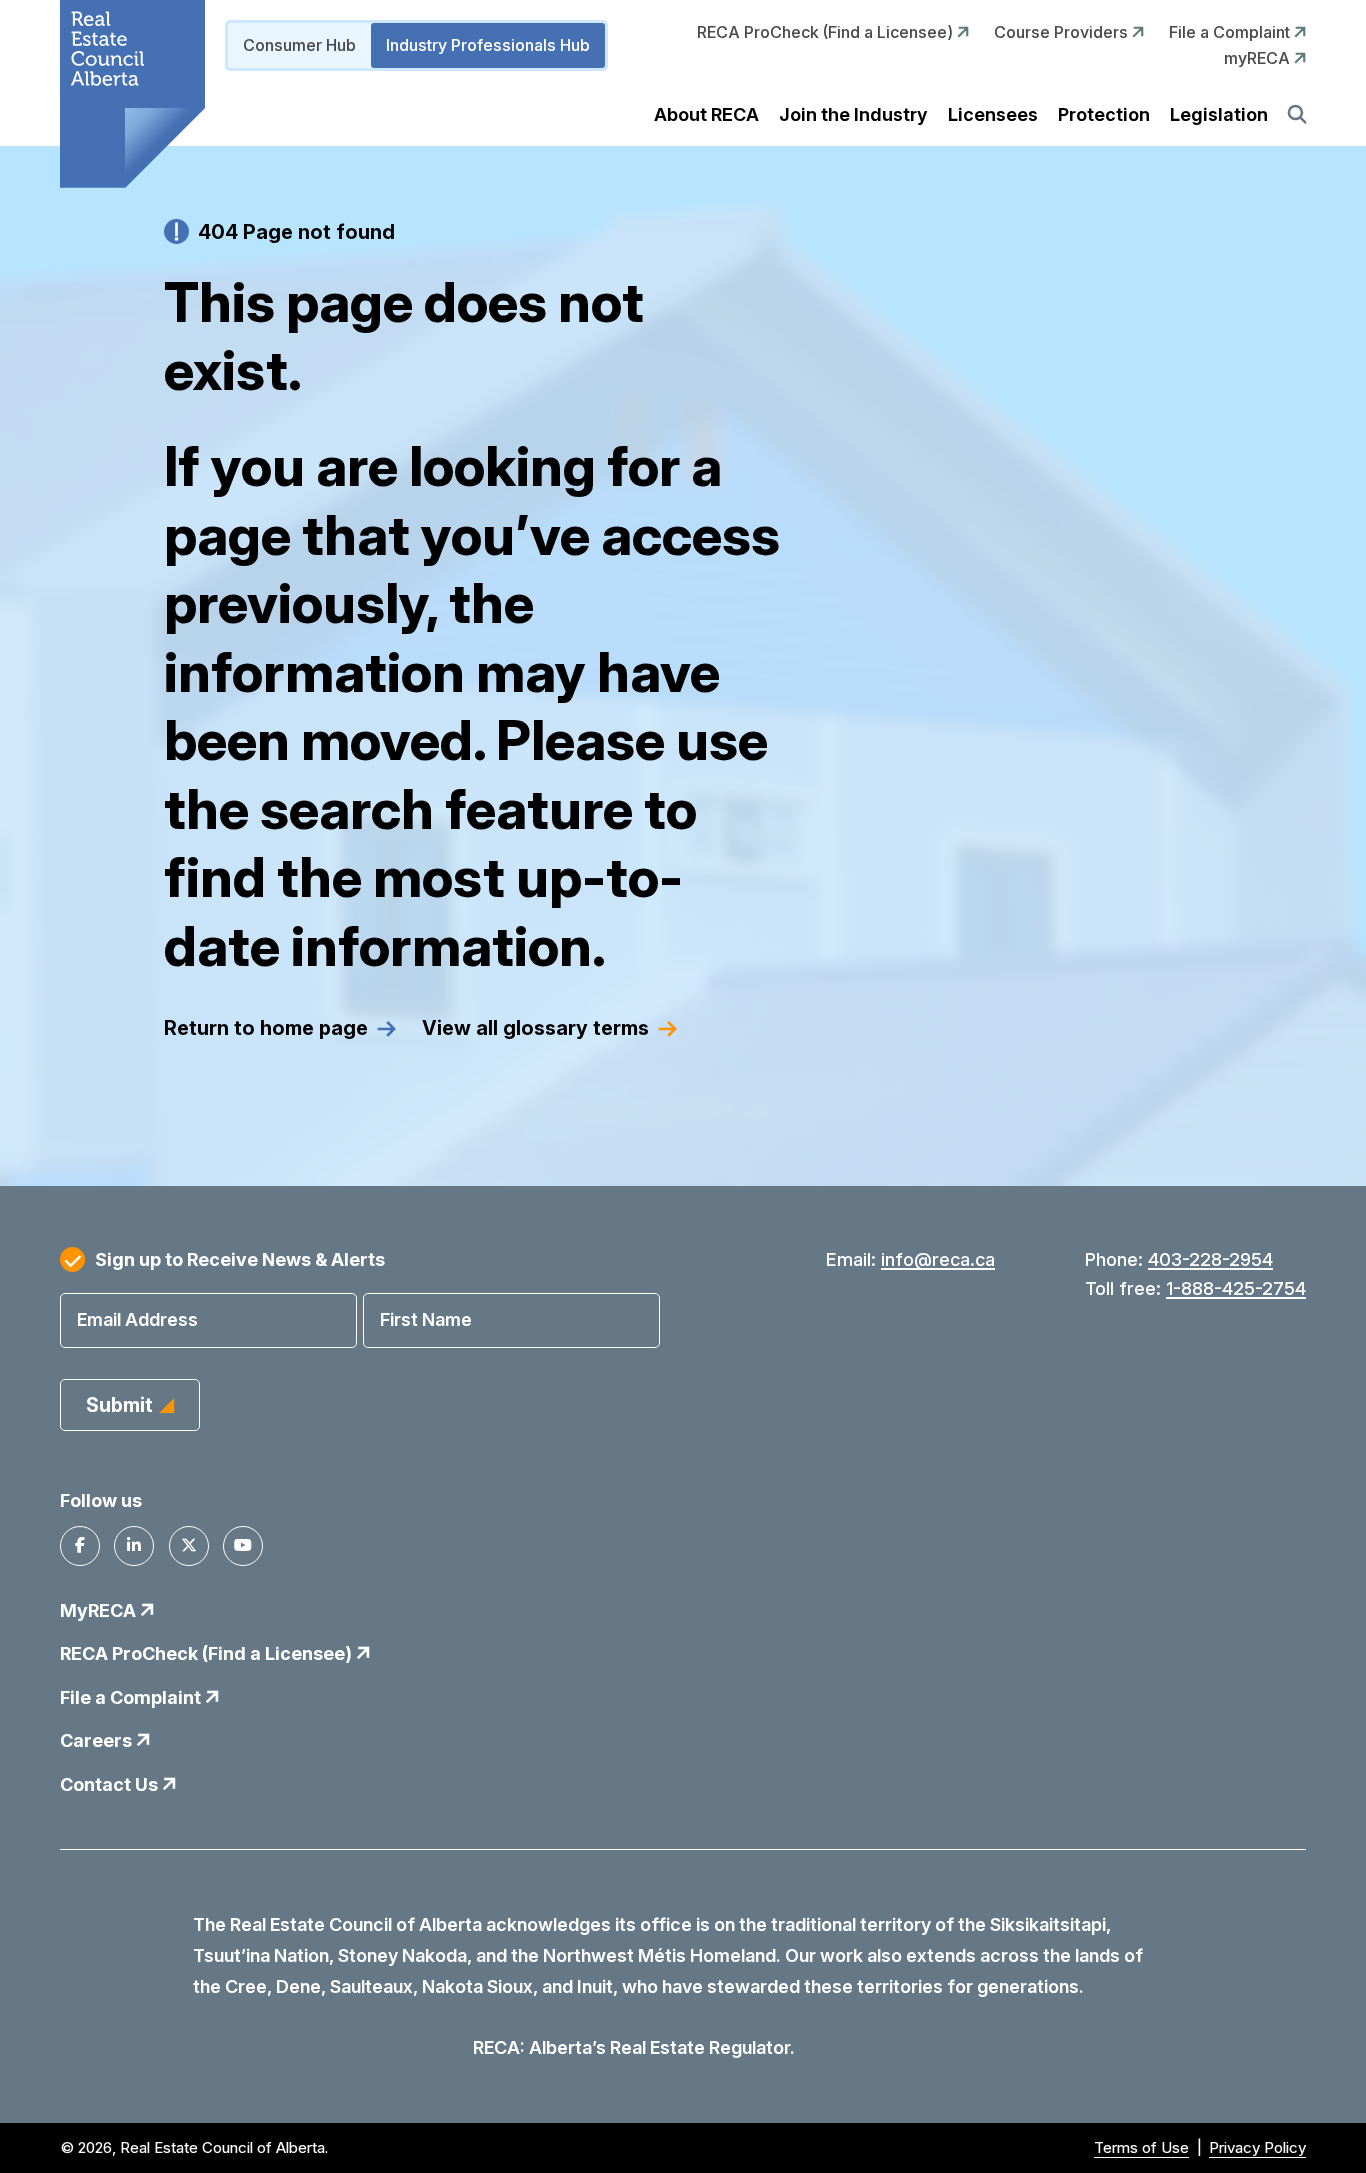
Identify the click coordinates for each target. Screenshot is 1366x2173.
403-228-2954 (1210, 1259)
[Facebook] (80, 1546)
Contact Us (111, 1784)
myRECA (1259, 58)
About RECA (706, 114)
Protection (1104, 114)
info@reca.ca (938, 1259)
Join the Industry (853, 114)
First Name (426, 1319)
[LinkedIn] (134, 1546)
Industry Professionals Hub (488, 45)
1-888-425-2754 (1236, 1288)
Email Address (137, 1319)
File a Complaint (1231, 32)
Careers (98, 1740)
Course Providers (1063, 32)
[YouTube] (243, 1546)
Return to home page (266, 1028)
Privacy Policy (1257, 2147)
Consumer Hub (299, 45)
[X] (189, 1546)
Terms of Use (1141, 2147)
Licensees (993, 114)
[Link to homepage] (132, 94)
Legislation (1219, 114)
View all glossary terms (535, 1028)
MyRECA (100, 1610)
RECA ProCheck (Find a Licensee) (827, 32)
